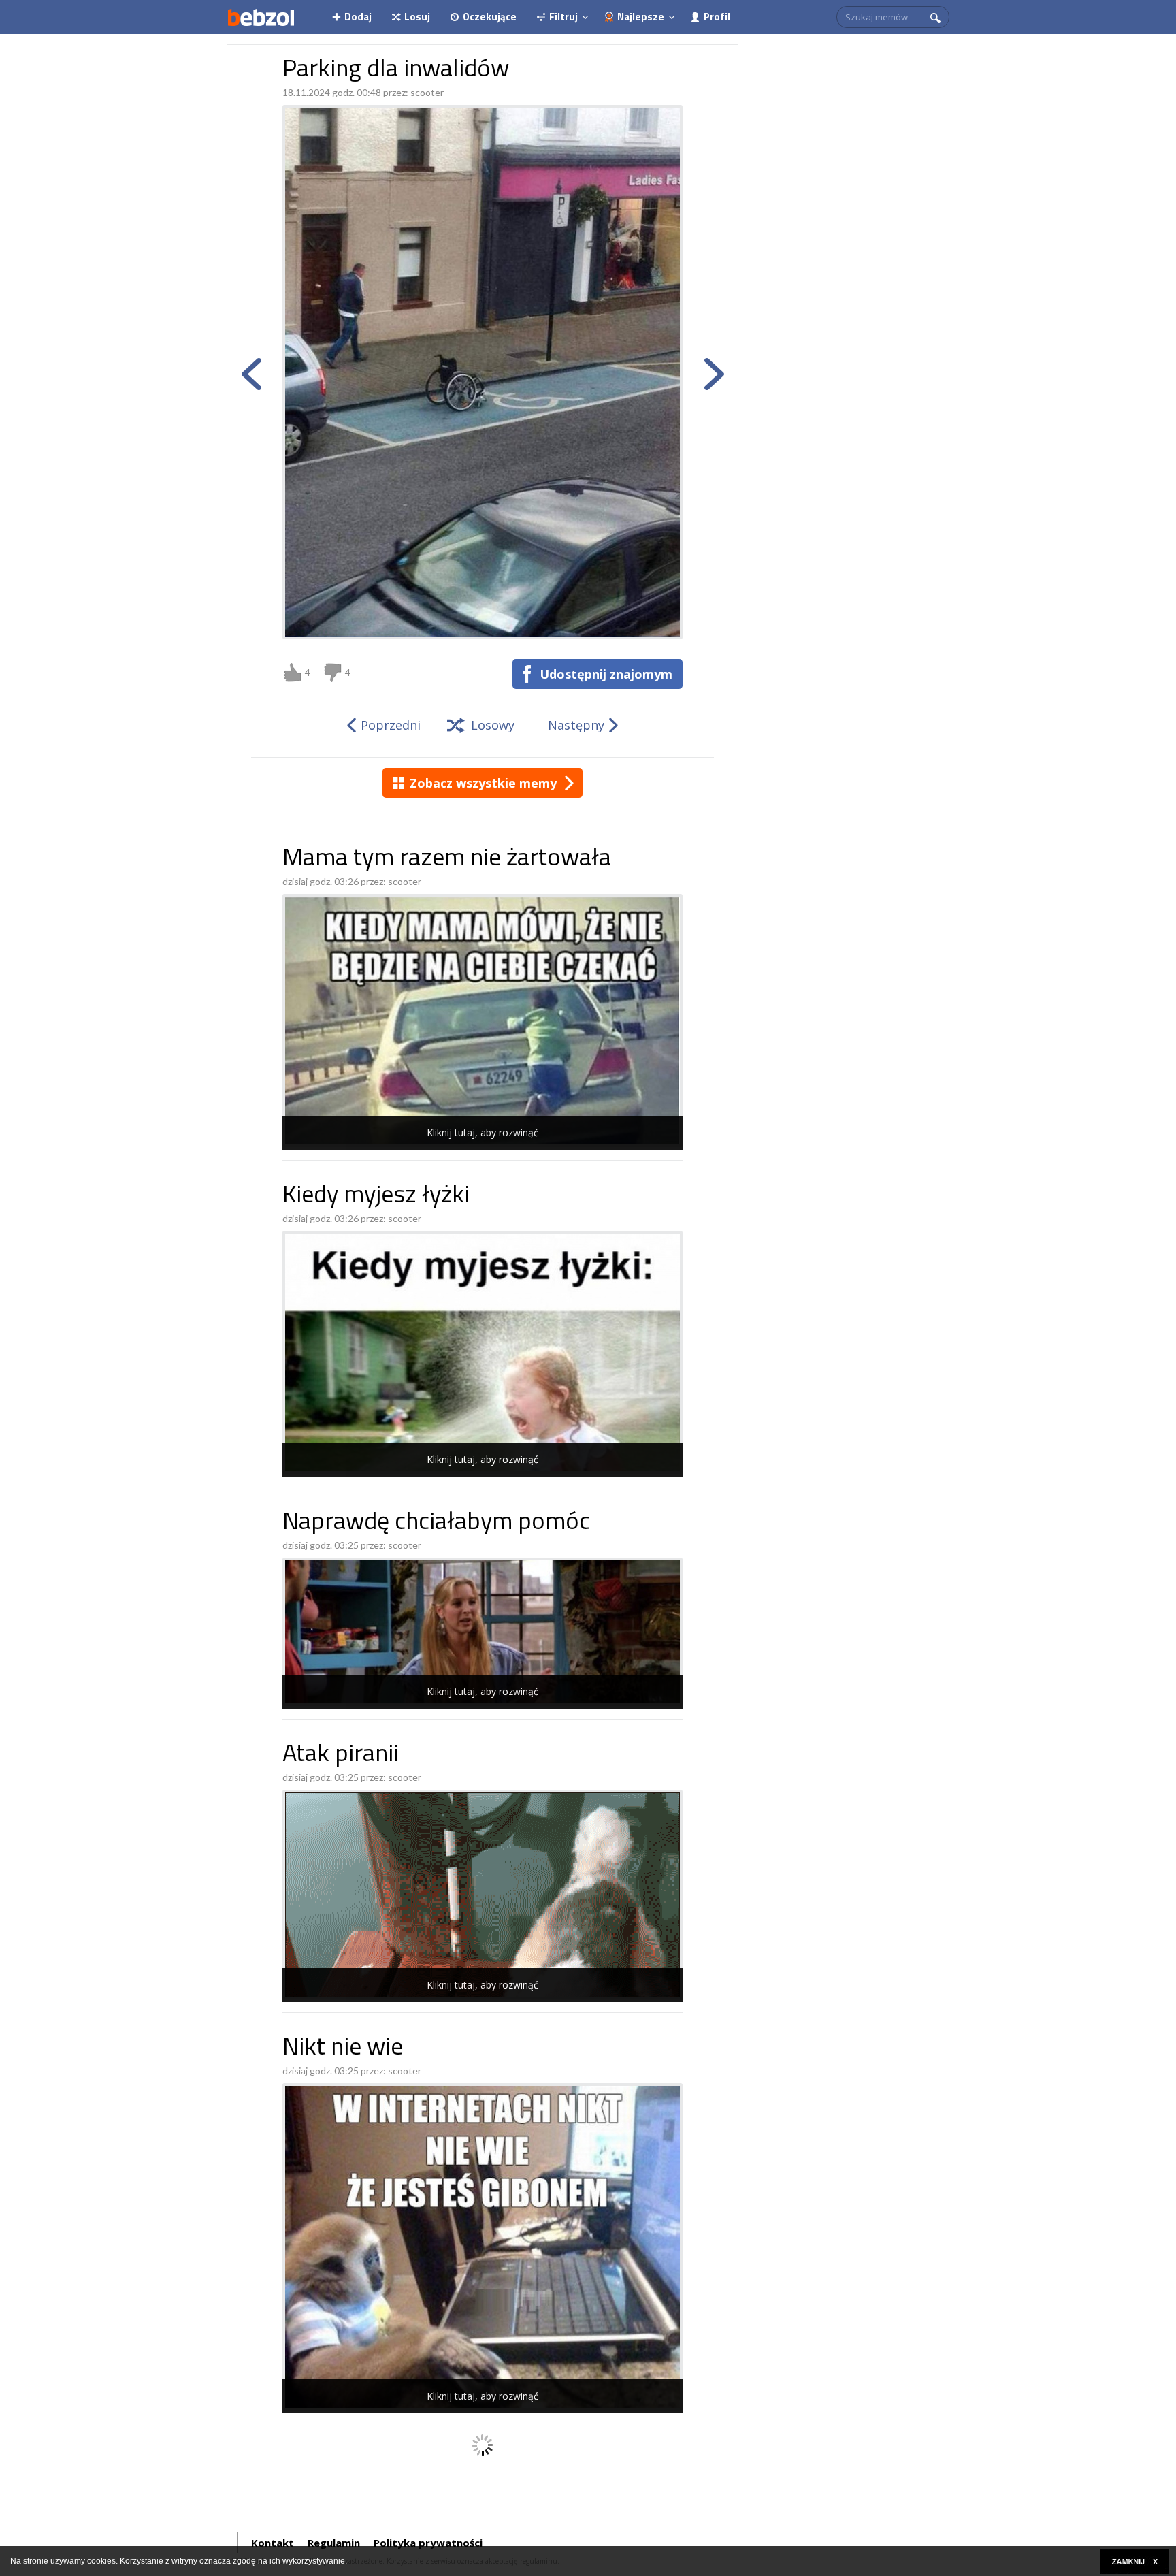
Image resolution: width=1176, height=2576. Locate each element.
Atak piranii (341, 1755)
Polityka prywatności (428, 2543)
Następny (576, 725)
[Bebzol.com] (261, 17)
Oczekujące (490, 17)
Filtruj (563, 17)
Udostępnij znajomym (606, 674)
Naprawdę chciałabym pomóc (436, 1523)
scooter (427, 92)
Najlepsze (641, 17)
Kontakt (273, 2543)
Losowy (493, 725)
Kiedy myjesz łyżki (376, 1196)
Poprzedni (391, 725)
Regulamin (334, 2543)
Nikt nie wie (343, 2049)
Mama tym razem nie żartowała (447, 859)
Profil (717, 17)
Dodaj (358, 17)
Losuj (417, 17)
